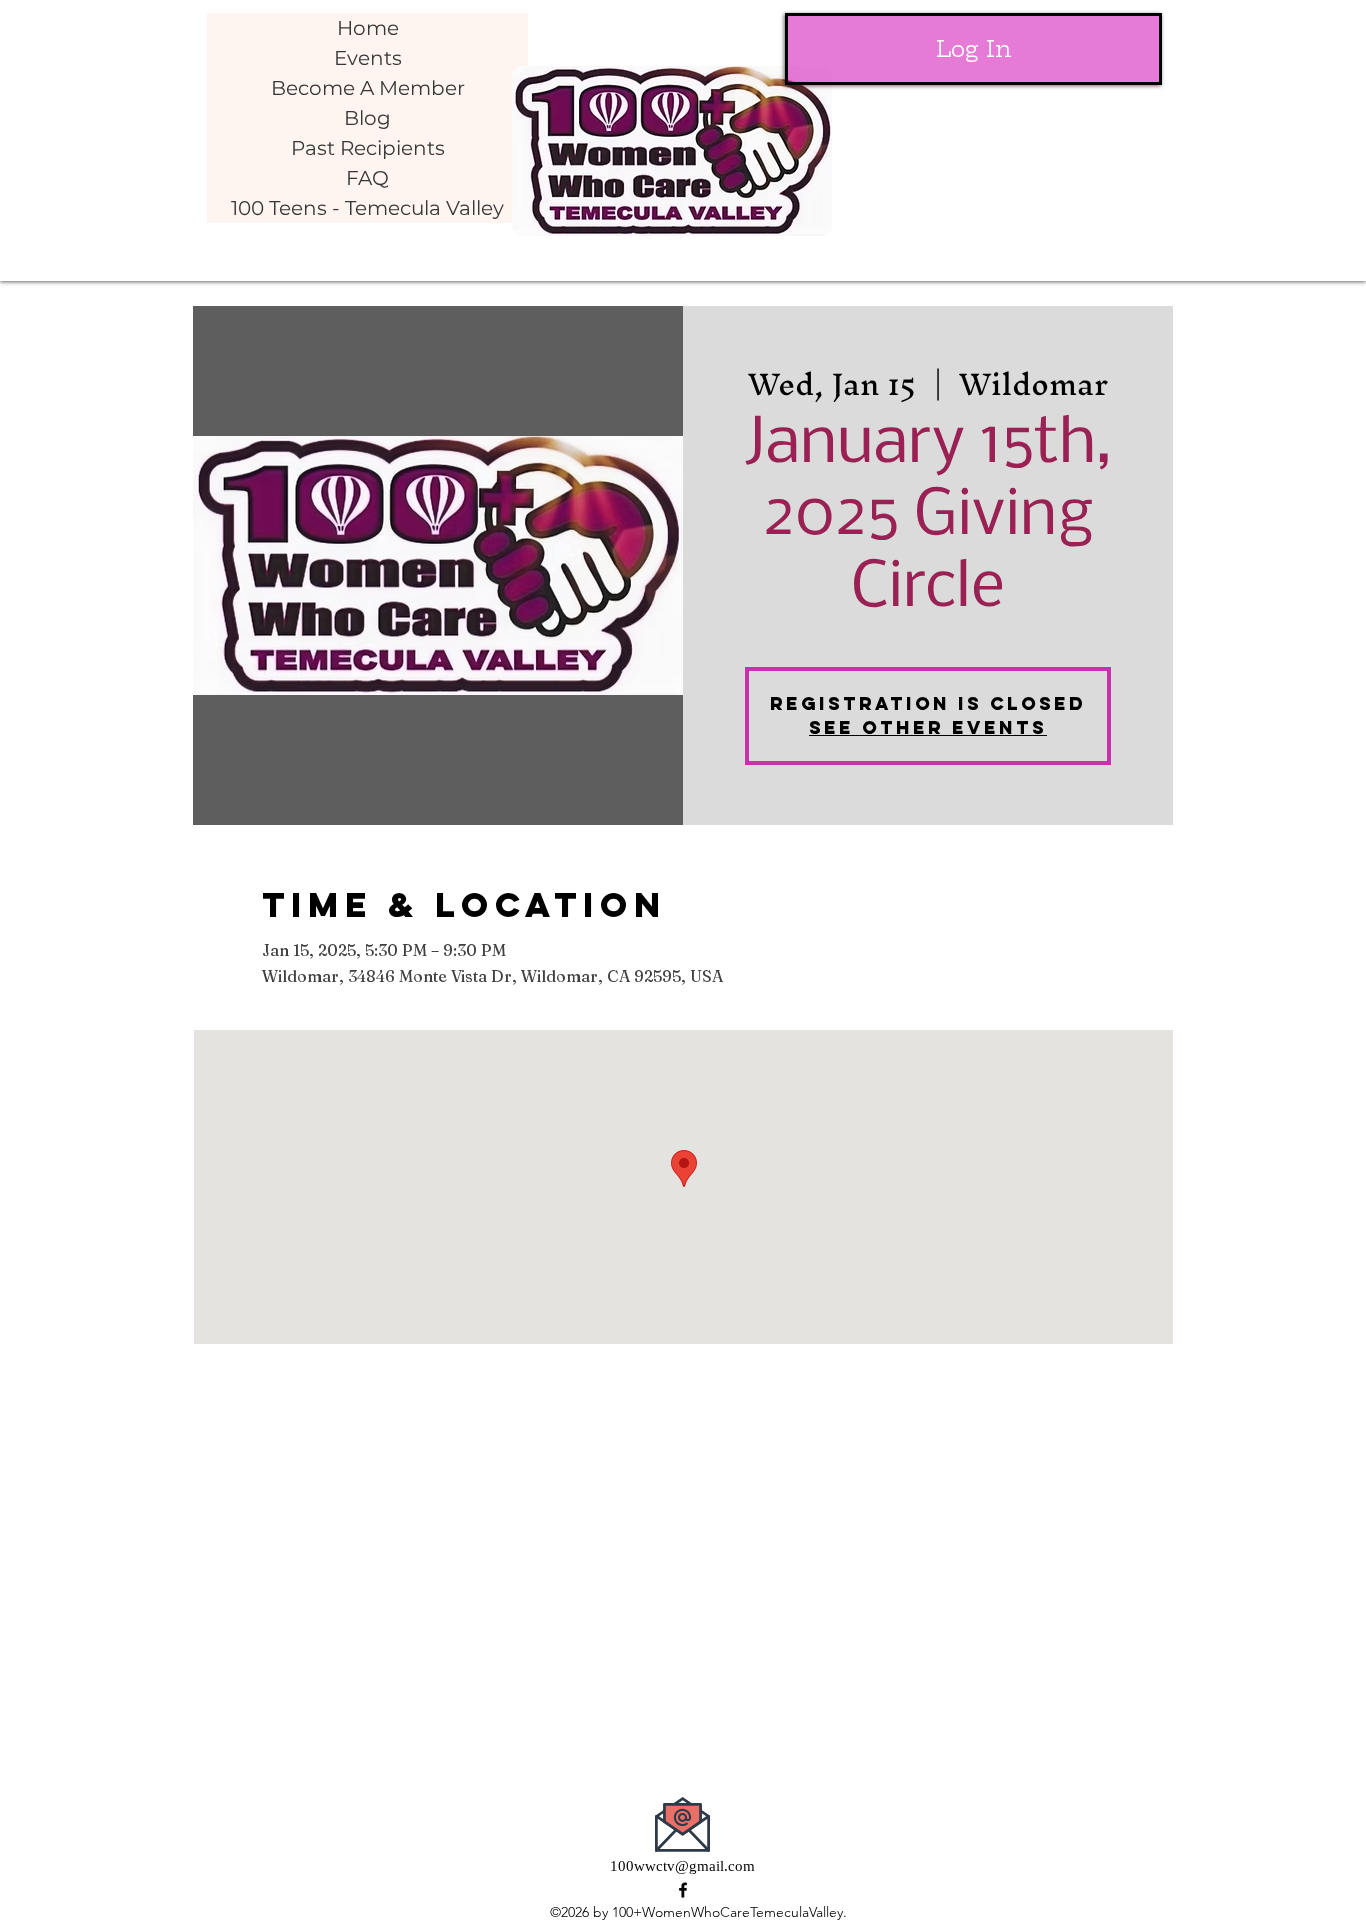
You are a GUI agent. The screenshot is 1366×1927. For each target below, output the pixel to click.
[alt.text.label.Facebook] (683, 1890)
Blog (367, 118)
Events (368, 58)
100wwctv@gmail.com (682, 1866)
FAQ (367, 178)
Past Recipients (368, 148)
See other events (928, 727)
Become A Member (368, 88)
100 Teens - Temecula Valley (367, 208)
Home (368, 28)
